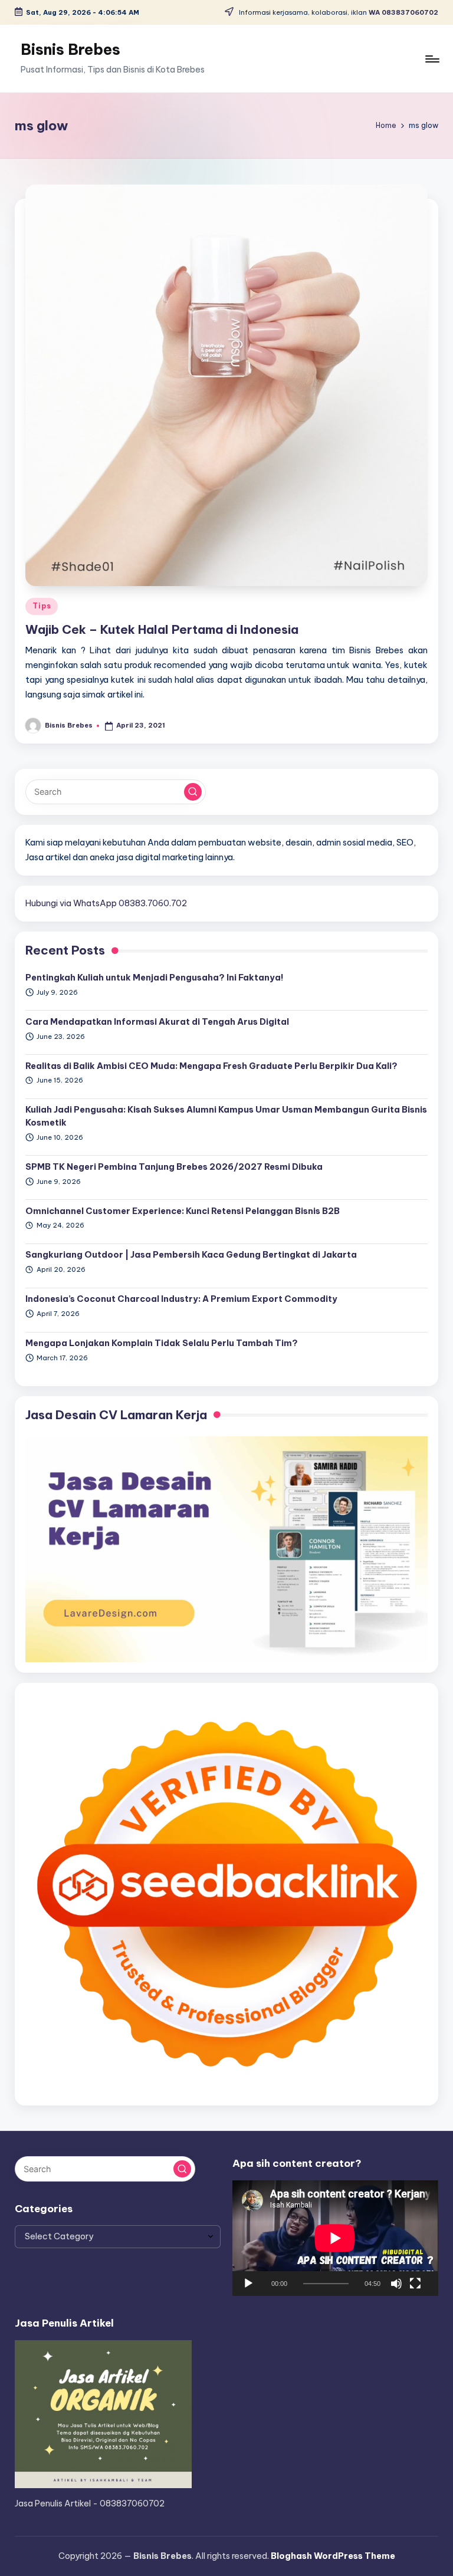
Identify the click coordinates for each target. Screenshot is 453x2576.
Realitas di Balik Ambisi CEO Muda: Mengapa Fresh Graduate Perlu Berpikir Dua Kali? (211, 1066)
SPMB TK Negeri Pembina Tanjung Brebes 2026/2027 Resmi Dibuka (174, 1167)
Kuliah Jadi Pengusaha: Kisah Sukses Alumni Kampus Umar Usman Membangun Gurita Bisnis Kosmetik (226, 1116)
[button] (193, 792)
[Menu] (431, 59)
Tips (42, 606)
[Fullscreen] (415, 2284)
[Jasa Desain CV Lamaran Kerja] (226, 1548)
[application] (335, 2238)
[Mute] (396, 2284)
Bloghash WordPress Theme (333, 2556)
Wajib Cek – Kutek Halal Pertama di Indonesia (162, 629)
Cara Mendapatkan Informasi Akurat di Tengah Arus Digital (157, 1022)
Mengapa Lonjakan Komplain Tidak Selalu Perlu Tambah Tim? (162, 1343)
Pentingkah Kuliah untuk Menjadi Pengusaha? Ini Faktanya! (155, 978)
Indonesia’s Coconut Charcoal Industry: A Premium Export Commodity (181, 1299)
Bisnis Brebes (70, 50)
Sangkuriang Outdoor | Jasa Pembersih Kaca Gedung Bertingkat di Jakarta (191, 1255)
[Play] (248, 2284)
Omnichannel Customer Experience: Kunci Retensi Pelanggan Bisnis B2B (183, 1211)
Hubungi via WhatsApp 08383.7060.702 (106, 903)
